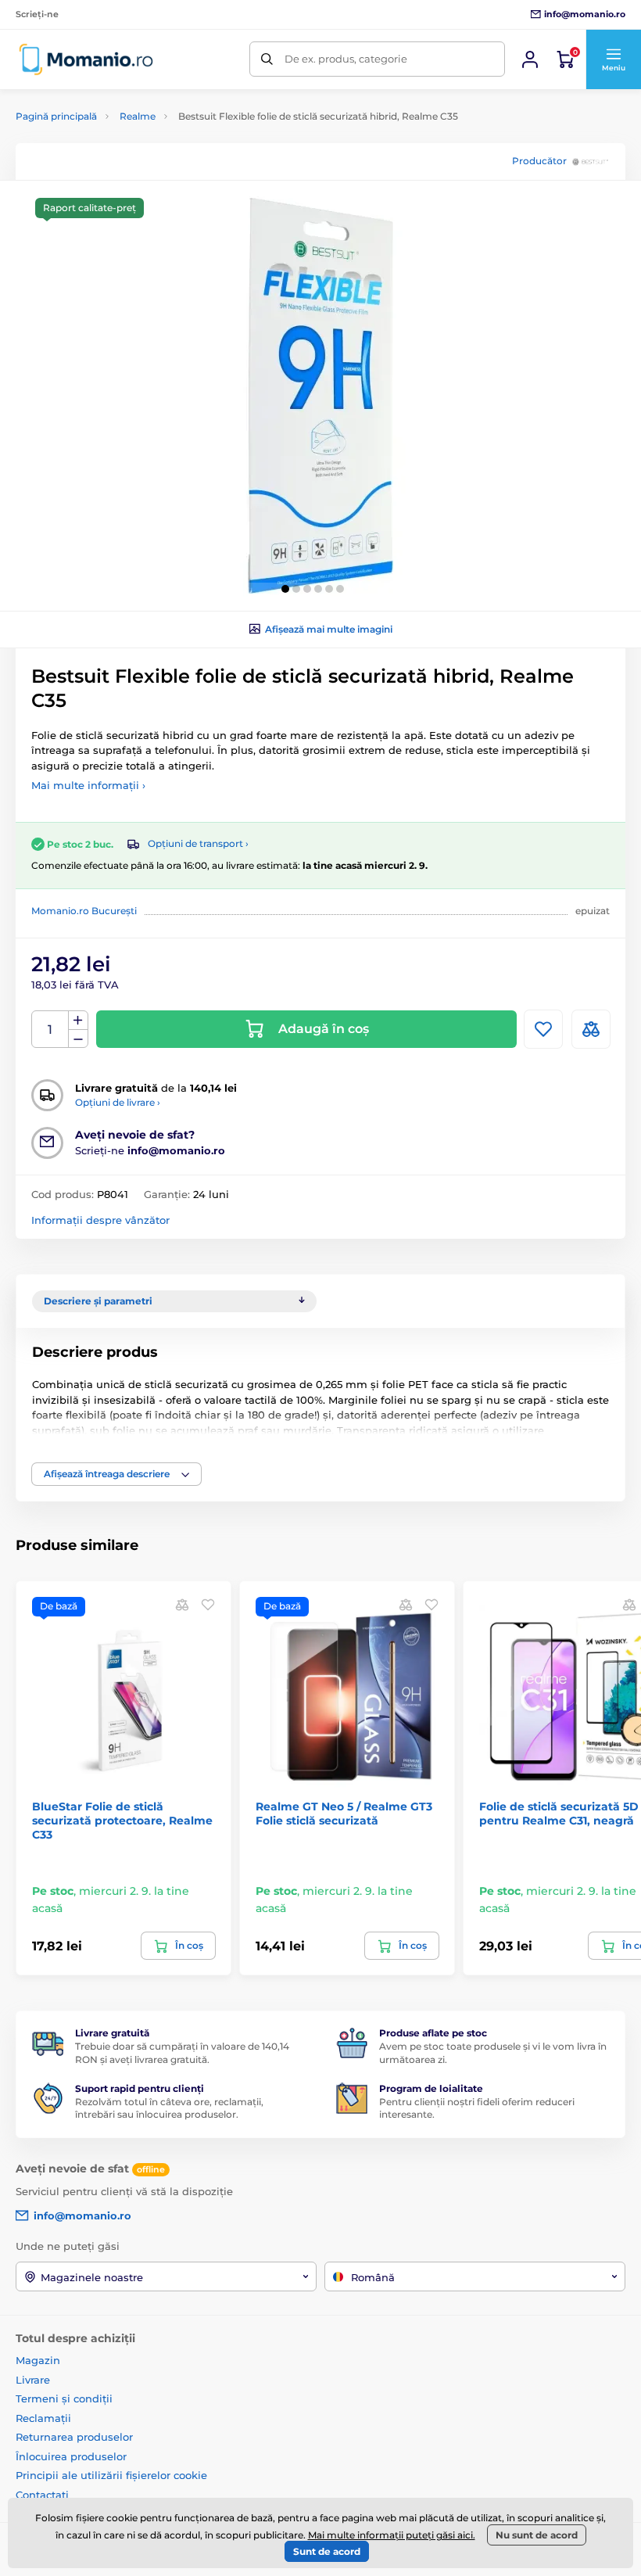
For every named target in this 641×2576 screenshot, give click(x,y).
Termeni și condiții (64, 2398)
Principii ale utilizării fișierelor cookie (111, 2475)
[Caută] (267, 59)
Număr (50, 1030)
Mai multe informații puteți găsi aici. (392, 2535)
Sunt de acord (327, 2551)
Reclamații (43, 2418)
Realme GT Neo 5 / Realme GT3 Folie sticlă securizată (344, 1814)
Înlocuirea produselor (71, 2456)
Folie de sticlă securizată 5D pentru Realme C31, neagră (559, 1814)
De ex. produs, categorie (346, 59)
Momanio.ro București (84, 911)
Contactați (42, 2495)
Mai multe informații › (88, 785)
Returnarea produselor (74, 2437)
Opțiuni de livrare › (118, 1102)
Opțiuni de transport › (198, 843)
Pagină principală (56, 116)
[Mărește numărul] (78, 1021)
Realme (138, 116)
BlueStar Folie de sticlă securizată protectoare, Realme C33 (122, 1821)
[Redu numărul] (78, 1039)
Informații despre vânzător (100, 1220)
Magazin (38, 2360)
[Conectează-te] (530, 59)
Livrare (33, 2380)
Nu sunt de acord (537, 2535)
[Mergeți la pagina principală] (86, 59)
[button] (613, 59)
